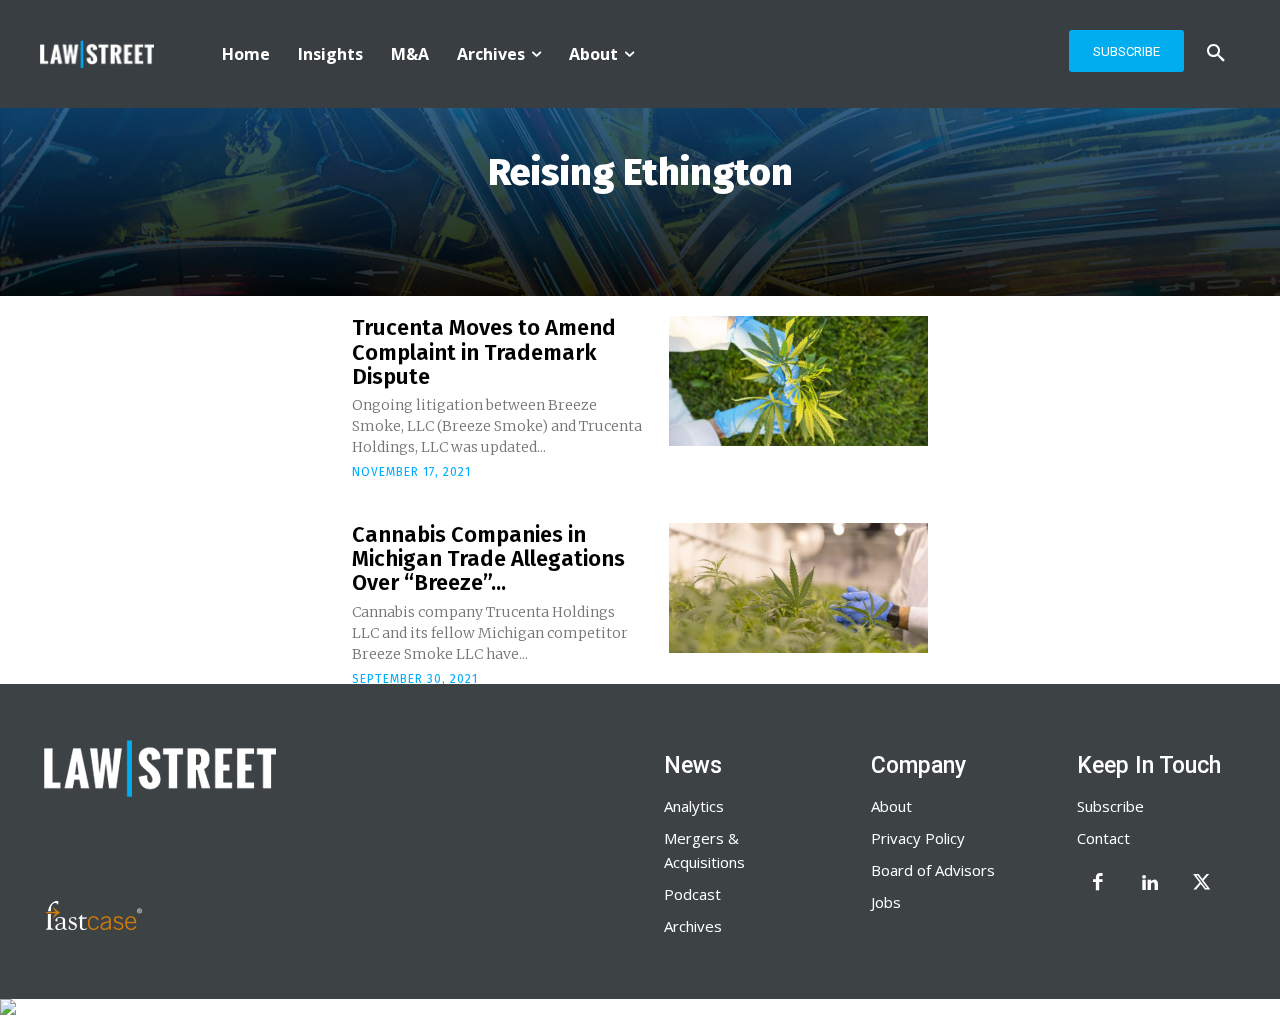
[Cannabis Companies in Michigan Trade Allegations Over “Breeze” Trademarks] (798, 588)
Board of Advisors (933, 870)
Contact (1103, 838)
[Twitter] (1202, 884)
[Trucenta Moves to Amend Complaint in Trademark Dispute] (798, 381)
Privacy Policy (918, 838)
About (891, 806)
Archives (693, 926)
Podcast (692, 894)
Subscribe (1110, 806)
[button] (1216, 54)
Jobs (886, 902)
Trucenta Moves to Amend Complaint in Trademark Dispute (484, 351)
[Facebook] (1098, 884)
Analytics (694, 806)
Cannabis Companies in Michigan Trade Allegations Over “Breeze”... (488, 558)
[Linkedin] (1150, 884)
